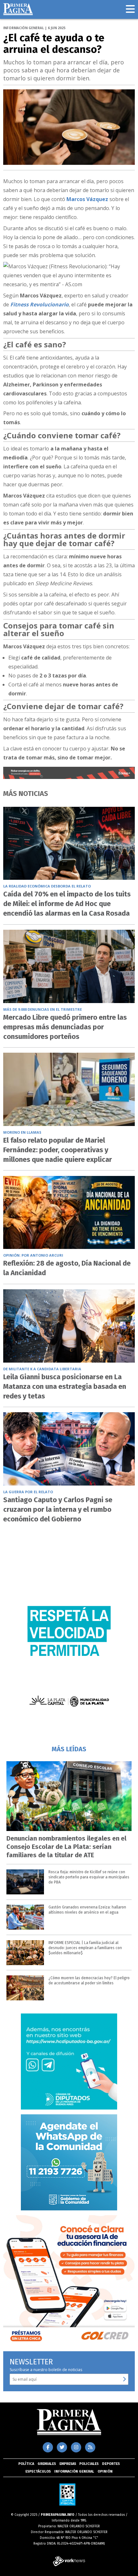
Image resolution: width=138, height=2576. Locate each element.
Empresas (68, 2464)
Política (26, 2464)
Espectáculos (38, 2471)
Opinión (105, 2471)
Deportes (111, 2464)
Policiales (89, 2464)
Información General (74, 2471)
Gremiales (47, 2464)
